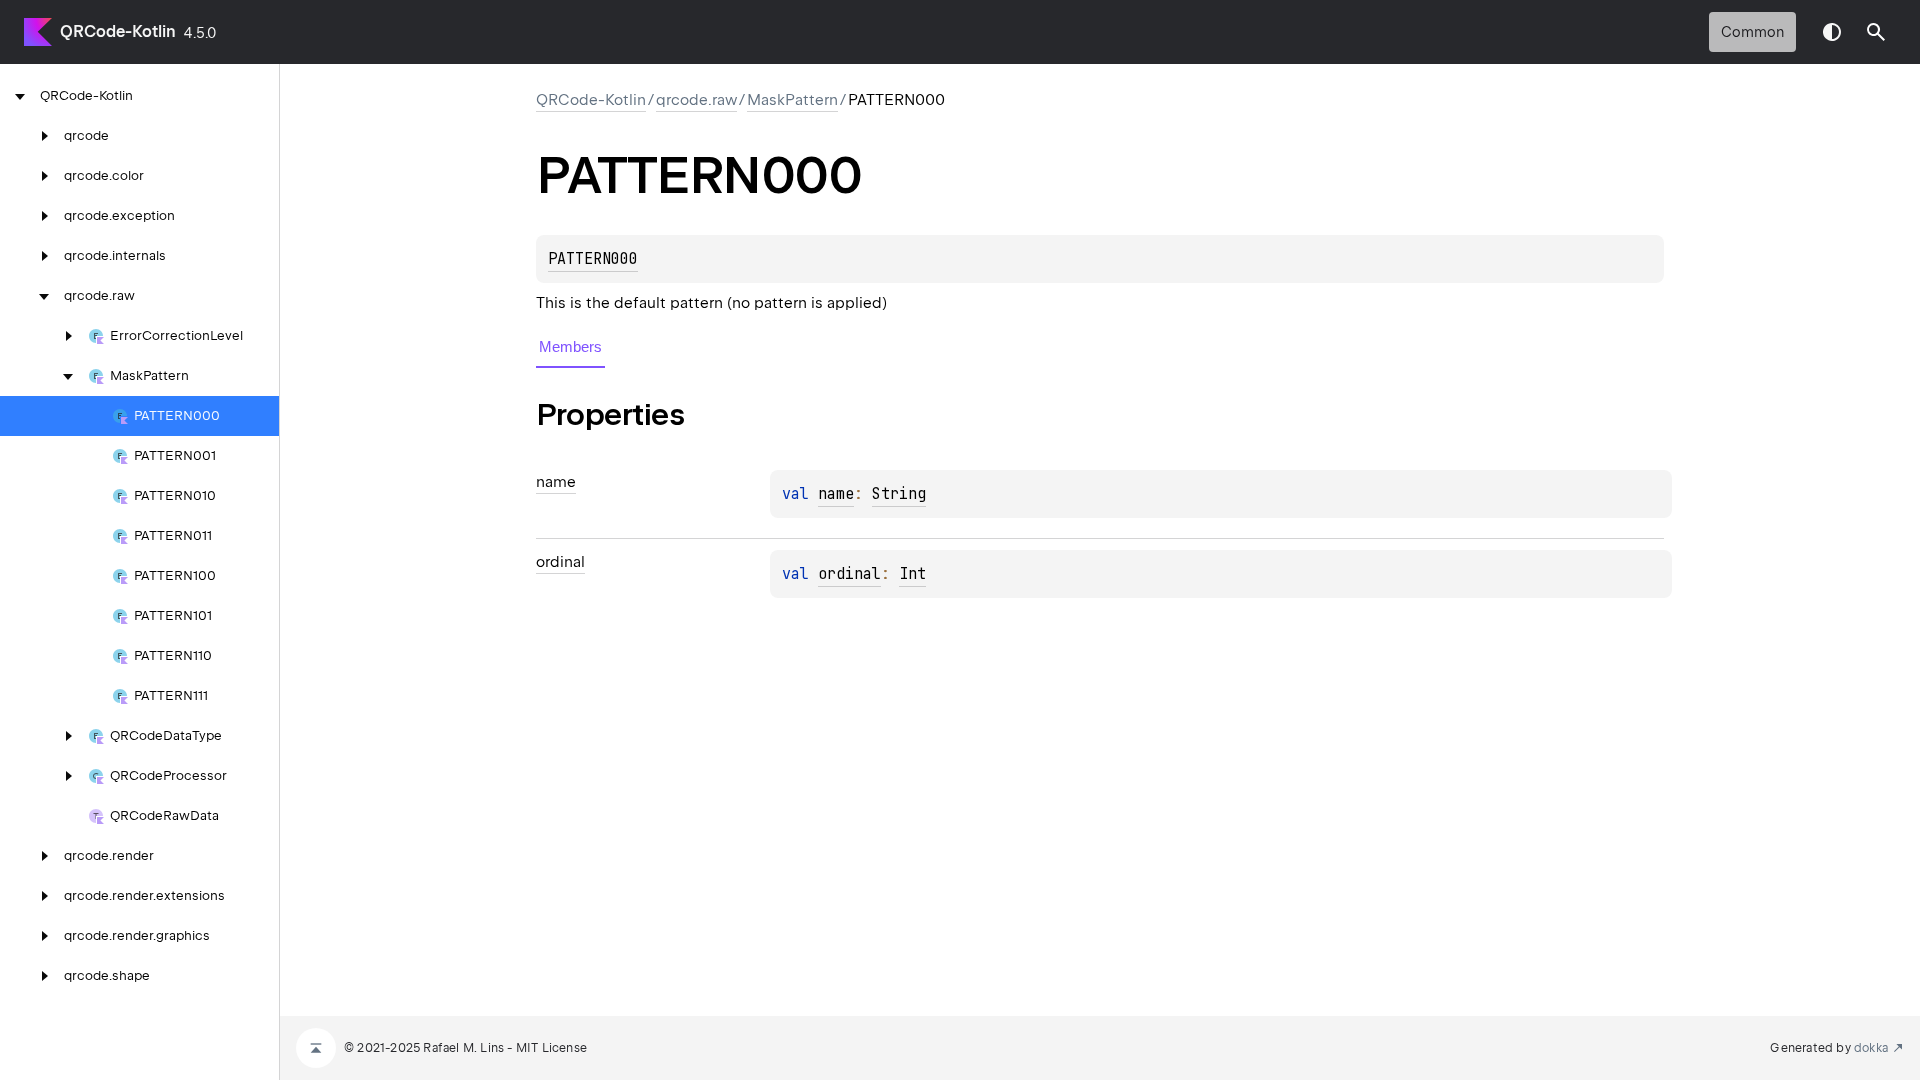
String (899, 494)
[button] (1876, 32)
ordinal (849, 574)
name (836, 494)
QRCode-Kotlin (118, 31)
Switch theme (1832, 32)
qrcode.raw (696, 100)
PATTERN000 (593, 259)
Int (912, 574)
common (1752, 32)
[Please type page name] (1876, 32)
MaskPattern (792, 100)
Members (570, 346)
